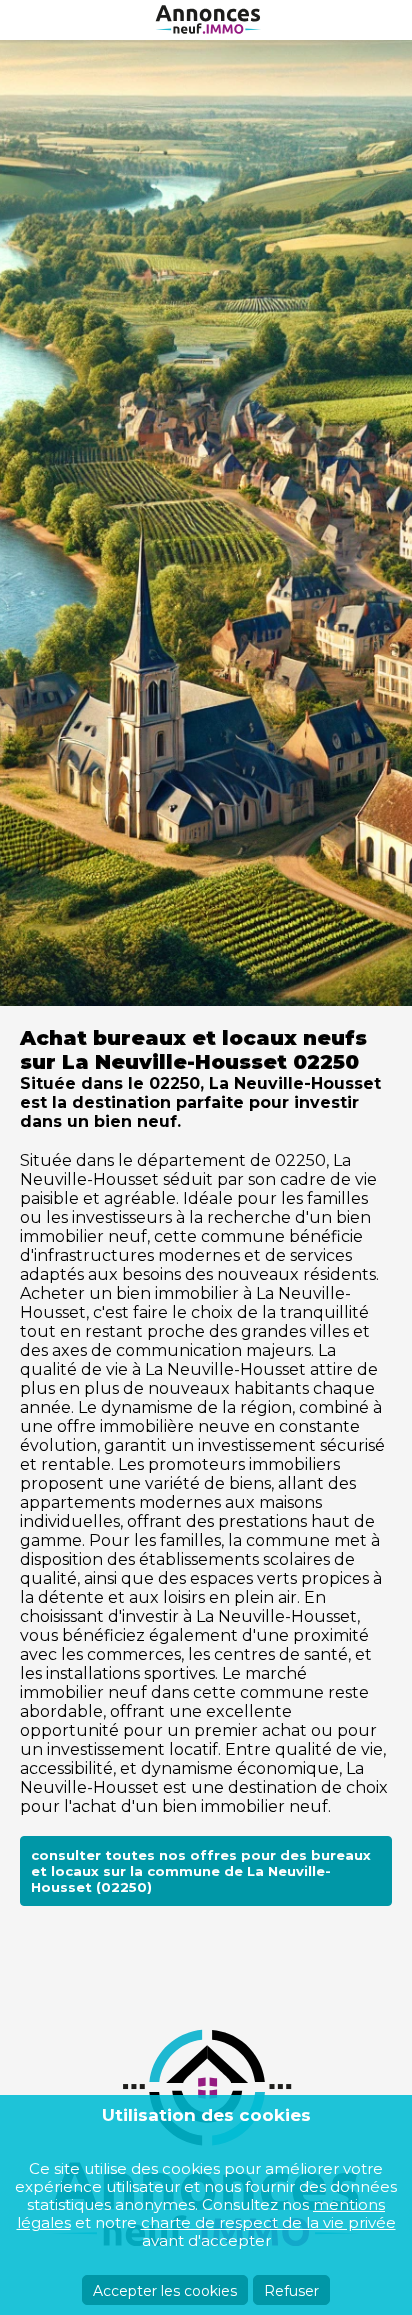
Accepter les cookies (165, 2291)
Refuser (291, 2291)
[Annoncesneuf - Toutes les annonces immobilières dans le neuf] (206, 20)
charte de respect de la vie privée (268, 2222)
